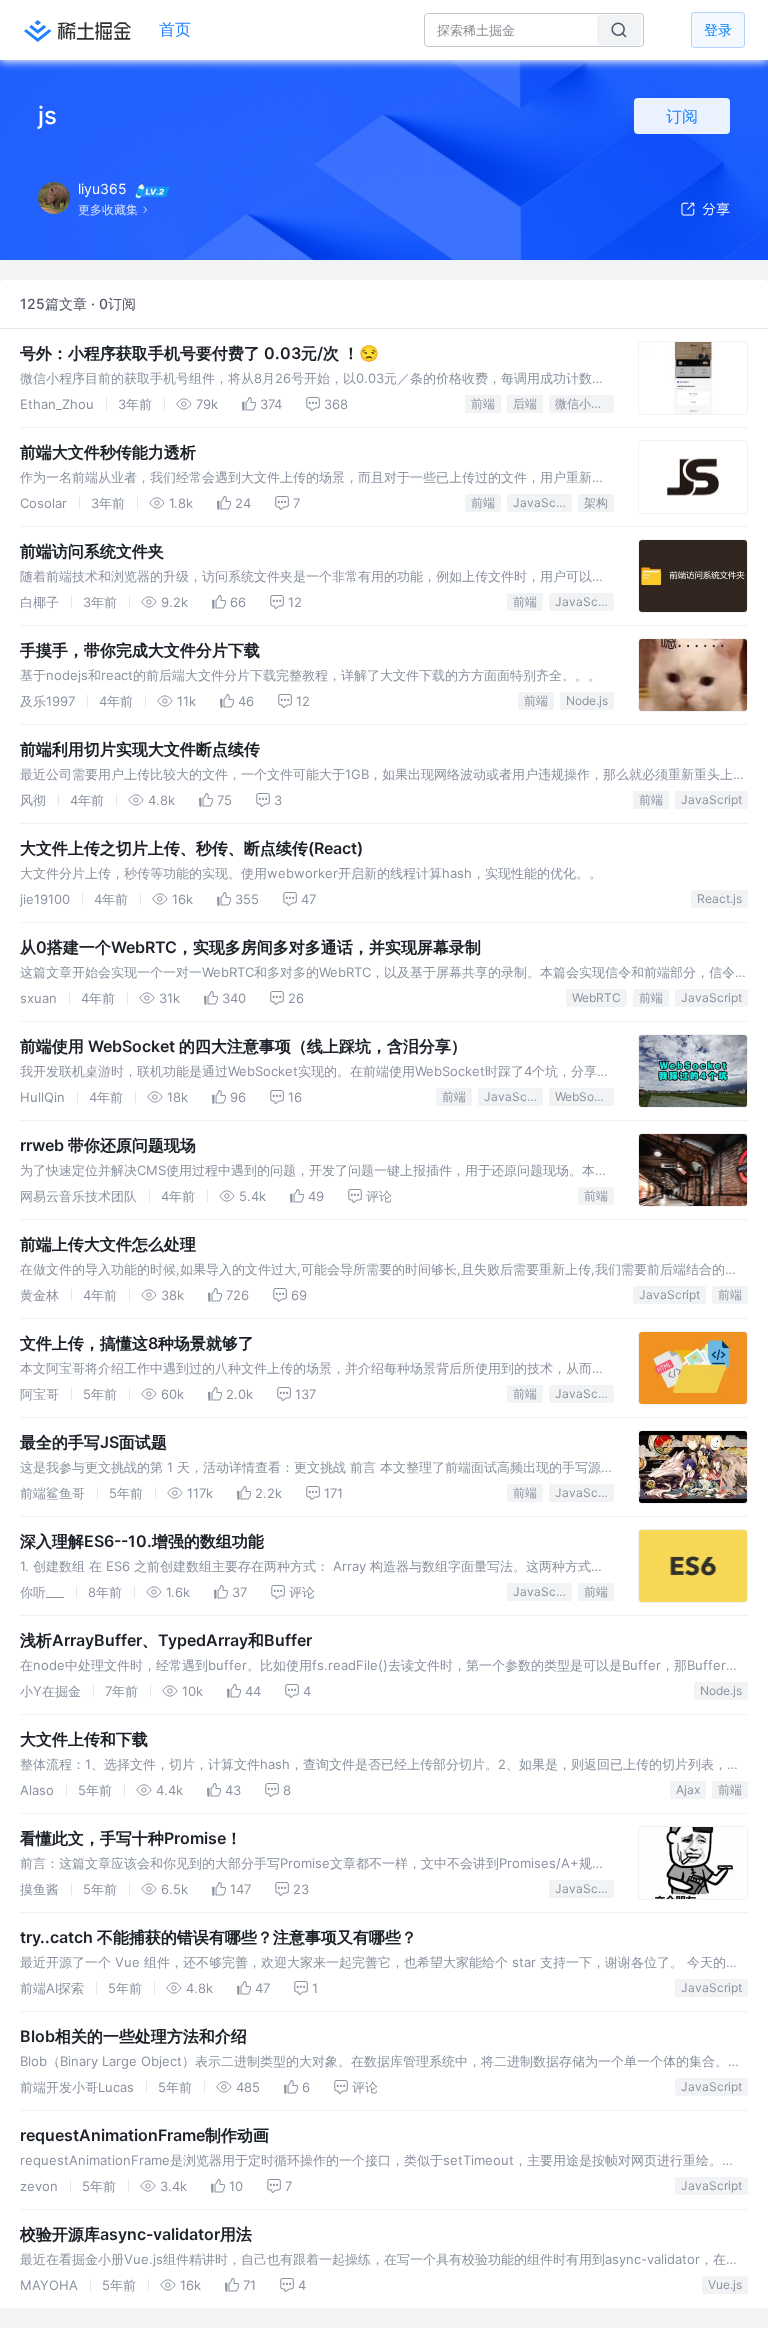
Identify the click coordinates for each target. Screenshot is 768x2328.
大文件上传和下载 (84, 1739)
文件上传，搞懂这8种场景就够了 (137, 1343)
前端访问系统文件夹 (92, 551)
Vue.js (725, 2284)
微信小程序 (584, 403)
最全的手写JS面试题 (93, 1442)
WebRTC (596, 997)
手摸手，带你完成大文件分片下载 (140, 650)
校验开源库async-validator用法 (136, 2234)
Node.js (587, 700)
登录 (718, 29)
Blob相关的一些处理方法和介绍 (133, 2036)
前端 (483, 403)
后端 (525, 403)
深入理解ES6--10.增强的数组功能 (142, 1541)
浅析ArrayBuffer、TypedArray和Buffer (166, 1640)
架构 (596, 502)
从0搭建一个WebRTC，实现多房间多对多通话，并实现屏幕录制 (250, 947)
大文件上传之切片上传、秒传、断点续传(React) (191, 848)
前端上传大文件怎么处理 (108, 1244)
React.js (719, 898)
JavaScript (542, 502)
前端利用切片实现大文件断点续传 (140, 749)
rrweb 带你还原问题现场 (108, 1145)
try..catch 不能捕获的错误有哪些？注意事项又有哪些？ (218, 1937)
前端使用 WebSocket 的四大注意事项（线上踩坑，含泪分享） (243, 1046)
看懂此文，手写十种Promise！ (131, 1838)
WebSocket (584, 1096)
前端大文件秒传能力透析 (108, 452)
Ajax (688, 1789)
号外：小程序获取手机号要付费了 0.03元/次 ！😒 (199, 353)
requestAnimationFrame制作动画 (144, 2135)
